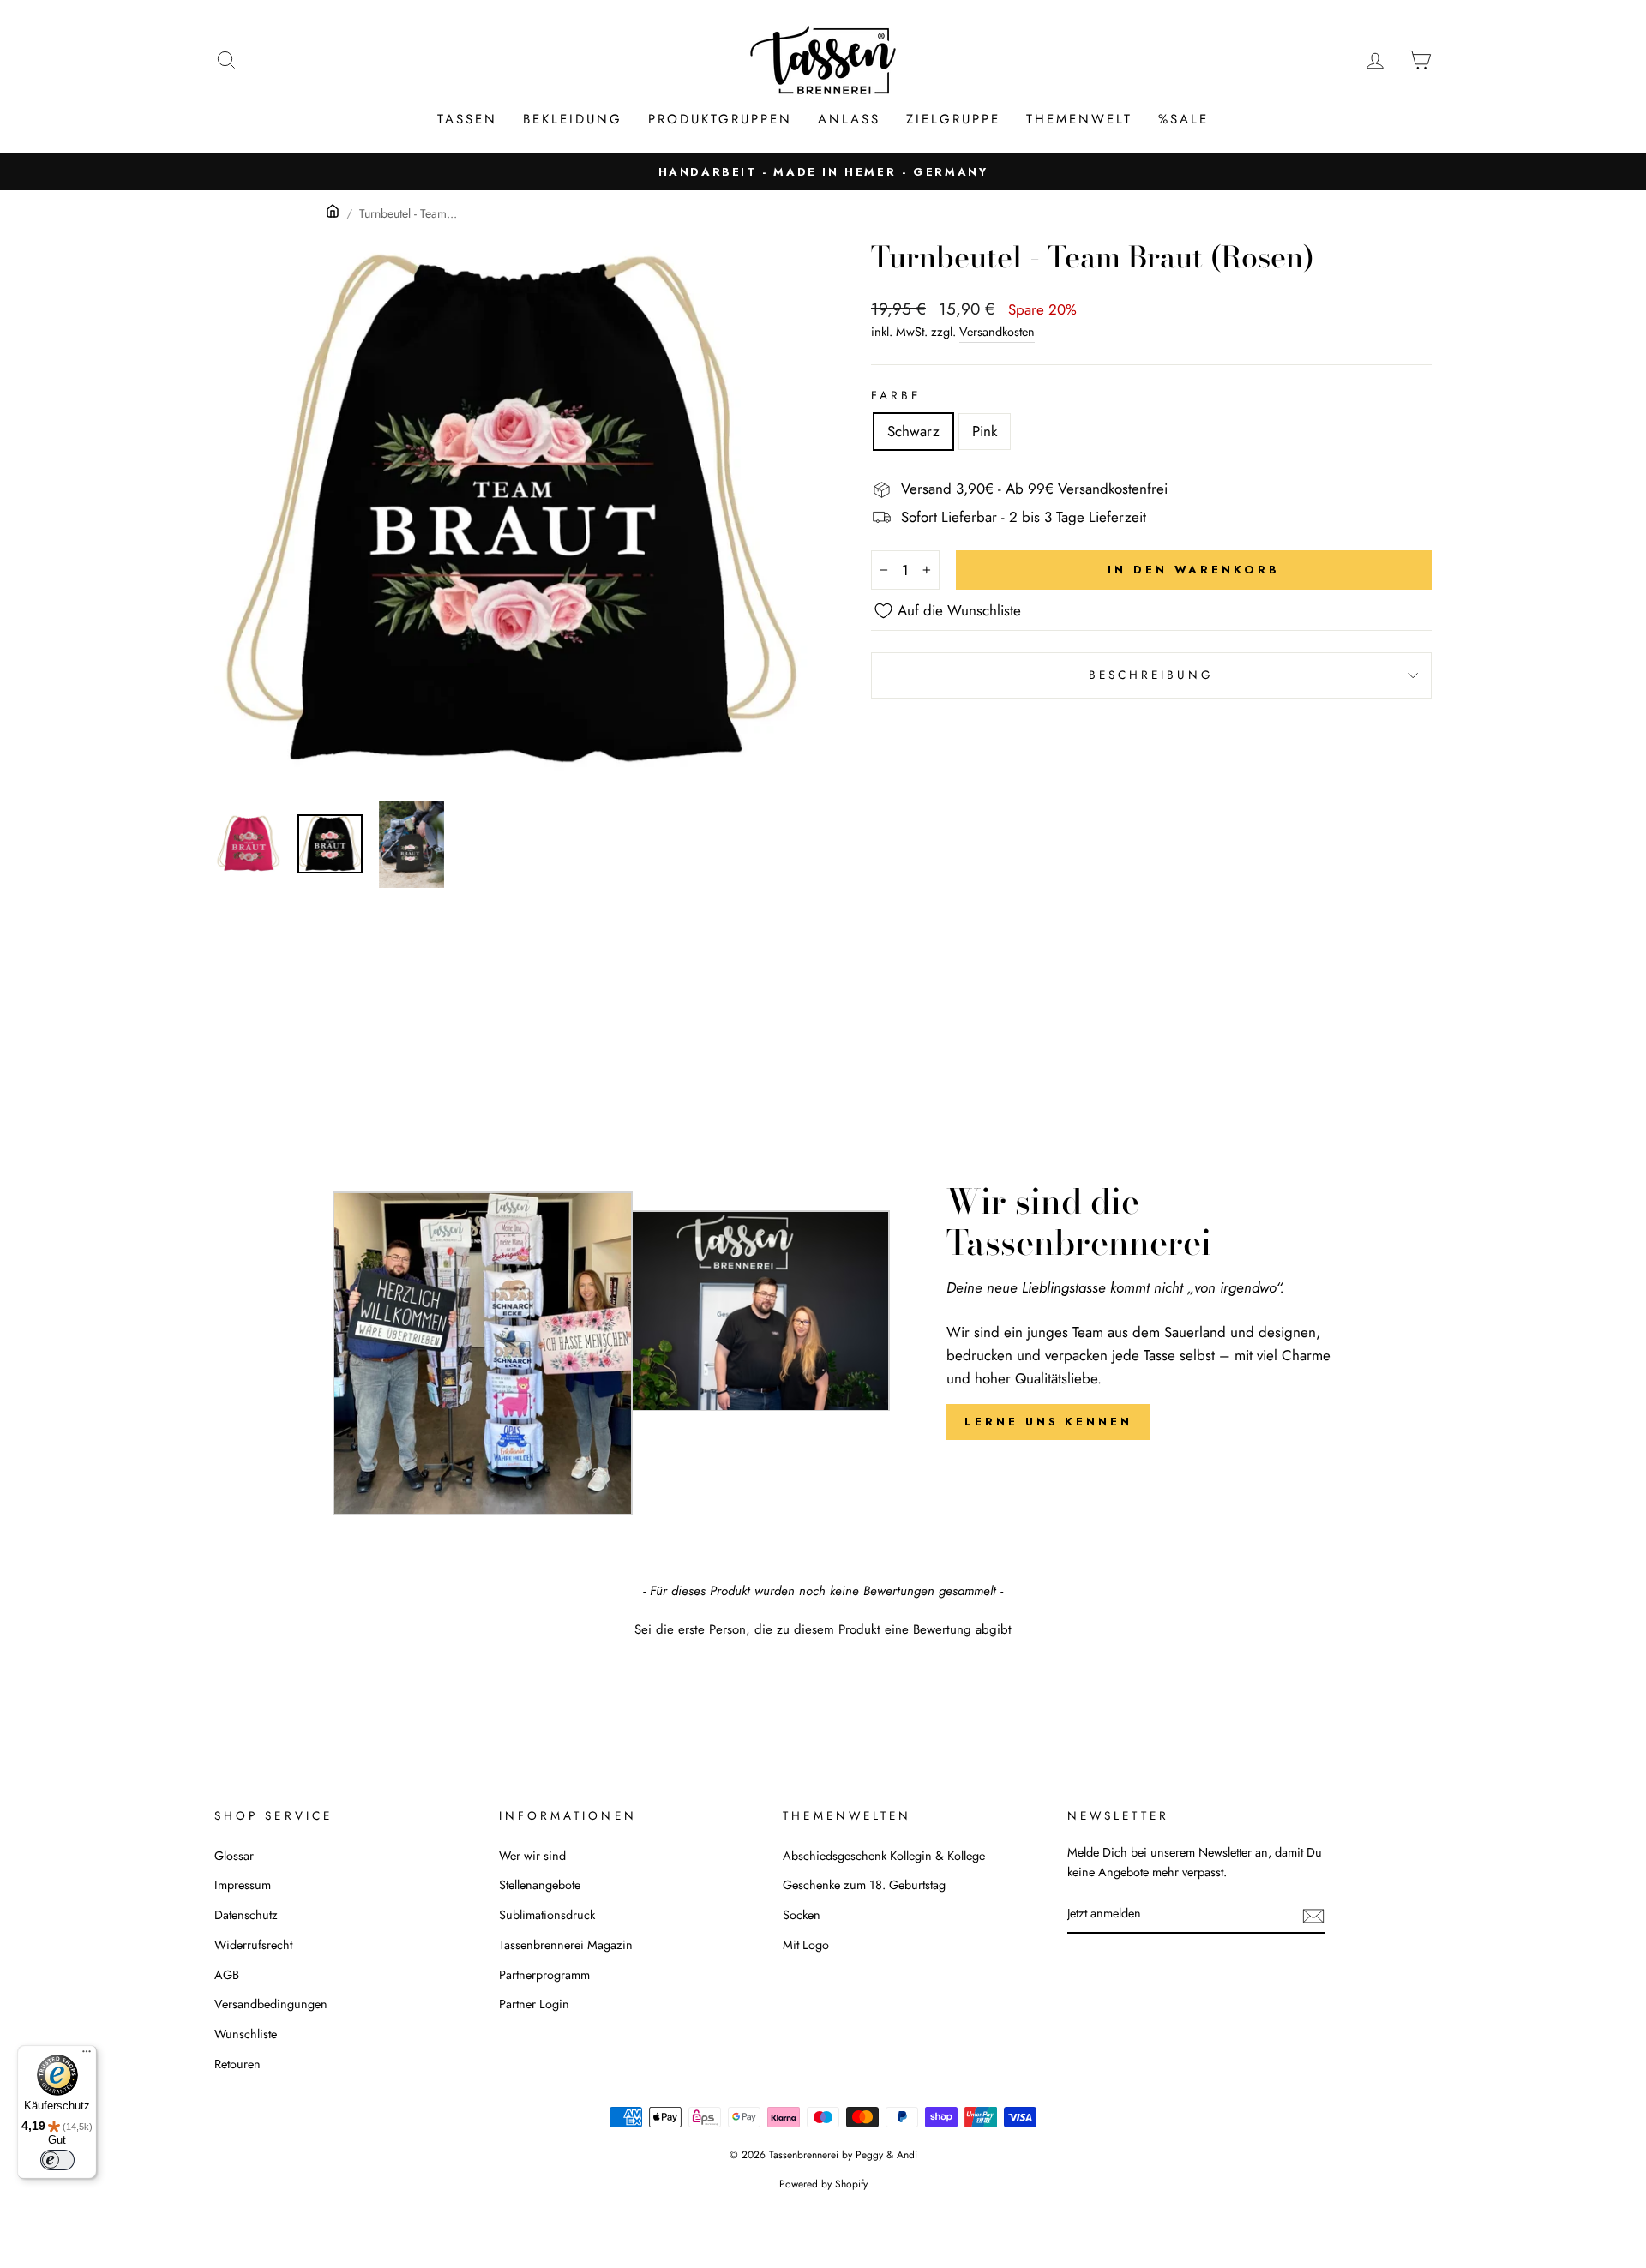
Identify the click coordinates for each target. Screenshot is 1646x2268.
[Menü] (87, 2055)
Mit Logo (806, 1945)
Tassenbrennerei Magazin (566, 1945)
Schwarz (913, 431)
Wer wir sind (532, 1856)
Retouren (237, 2064)
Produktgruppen (720, 119)
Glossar (234, 1856)
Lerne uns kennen (1048, 1422)
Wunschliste (246, 2034)
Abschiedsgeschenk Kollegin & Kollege (884, 1856)
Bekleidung (573, 119)
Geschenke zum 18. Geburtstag (864, 1885)
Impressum (243, 1885)
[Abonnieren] (1313, 1914)
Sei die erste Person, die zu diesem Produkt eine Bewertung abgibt (823, 1630)
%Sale (1183, 119)
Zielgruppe (953, 119)
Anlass (849, 119)
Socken (802, 1915)
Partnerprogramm (544, 1975)
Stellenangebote (540, 1885)
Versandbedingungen (271, 2004)
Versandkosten (997, 332)
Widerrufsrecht (253, 1945)
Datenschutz (246, 1915)
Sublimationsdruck (547, 1915)
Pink (985, 431)
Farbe (896, 395)
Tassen (467, 119)
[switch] (57, 2160)
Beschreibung (1152, 675)
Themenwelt (1079, 119)
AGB (227, 1975)
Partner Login (534, 2004)
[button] (823, 1628)
